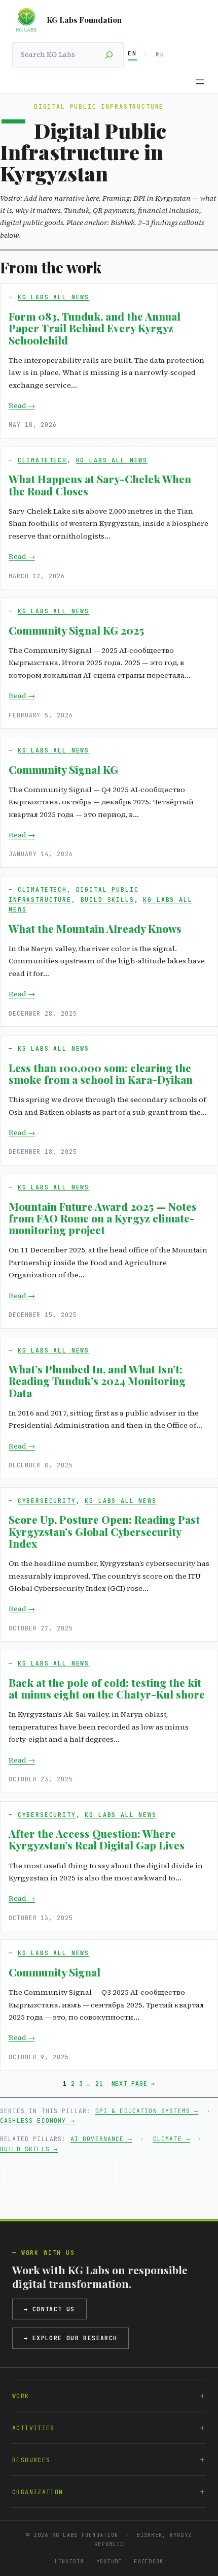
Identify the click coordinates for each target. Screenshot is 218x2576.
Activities (33, 2428)
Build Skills (107, 900)
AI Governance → (101, 2139)
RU (160, 54)
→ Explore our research (70, 2338)
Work (21, 2396)
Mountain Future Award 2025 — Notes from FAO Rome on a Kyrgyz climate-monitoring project (103, 1218)
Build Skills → (29, 2149)
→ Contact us (49, 2309)
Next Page (133, 2083)
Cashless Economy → (37, 2121)
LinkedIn (69, 2561)
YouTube (109, 2561)
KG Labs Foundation (84, 20)
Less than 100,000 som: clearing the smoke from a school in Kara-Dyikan (101, 1074)
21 (99, 2083)
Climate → (172, 2139)
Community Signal (55, 1972)
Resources (31, 2460)
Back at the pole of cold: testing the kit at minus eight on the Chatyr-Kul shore (107, 1689)
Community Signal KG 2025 (76, 630)
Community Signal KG (63, 769)
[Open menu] (200, 82)
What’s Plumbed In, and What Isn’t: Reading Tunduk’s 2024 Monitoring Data (97, 1381)
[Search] (109, 55)
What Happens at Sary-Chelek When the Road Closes (100, 485)
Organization (38, 2492)
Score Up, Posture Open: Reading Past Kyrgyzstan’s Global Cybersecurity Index (104, 1531)
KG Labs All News (54, 297)
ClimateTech (42, 460)
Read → (22, 405)
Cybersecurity (47, 1501)
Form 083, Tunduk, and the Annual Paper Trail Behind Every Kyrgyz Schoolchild (95, 328)
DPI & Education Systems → (147, 2111)
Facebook (149, 2561)
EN (132, 53)
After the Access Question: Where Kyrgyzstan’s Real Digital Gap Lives (97, 1840)
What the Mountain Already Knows (95, 929)
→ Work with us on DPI (56, 2172)
